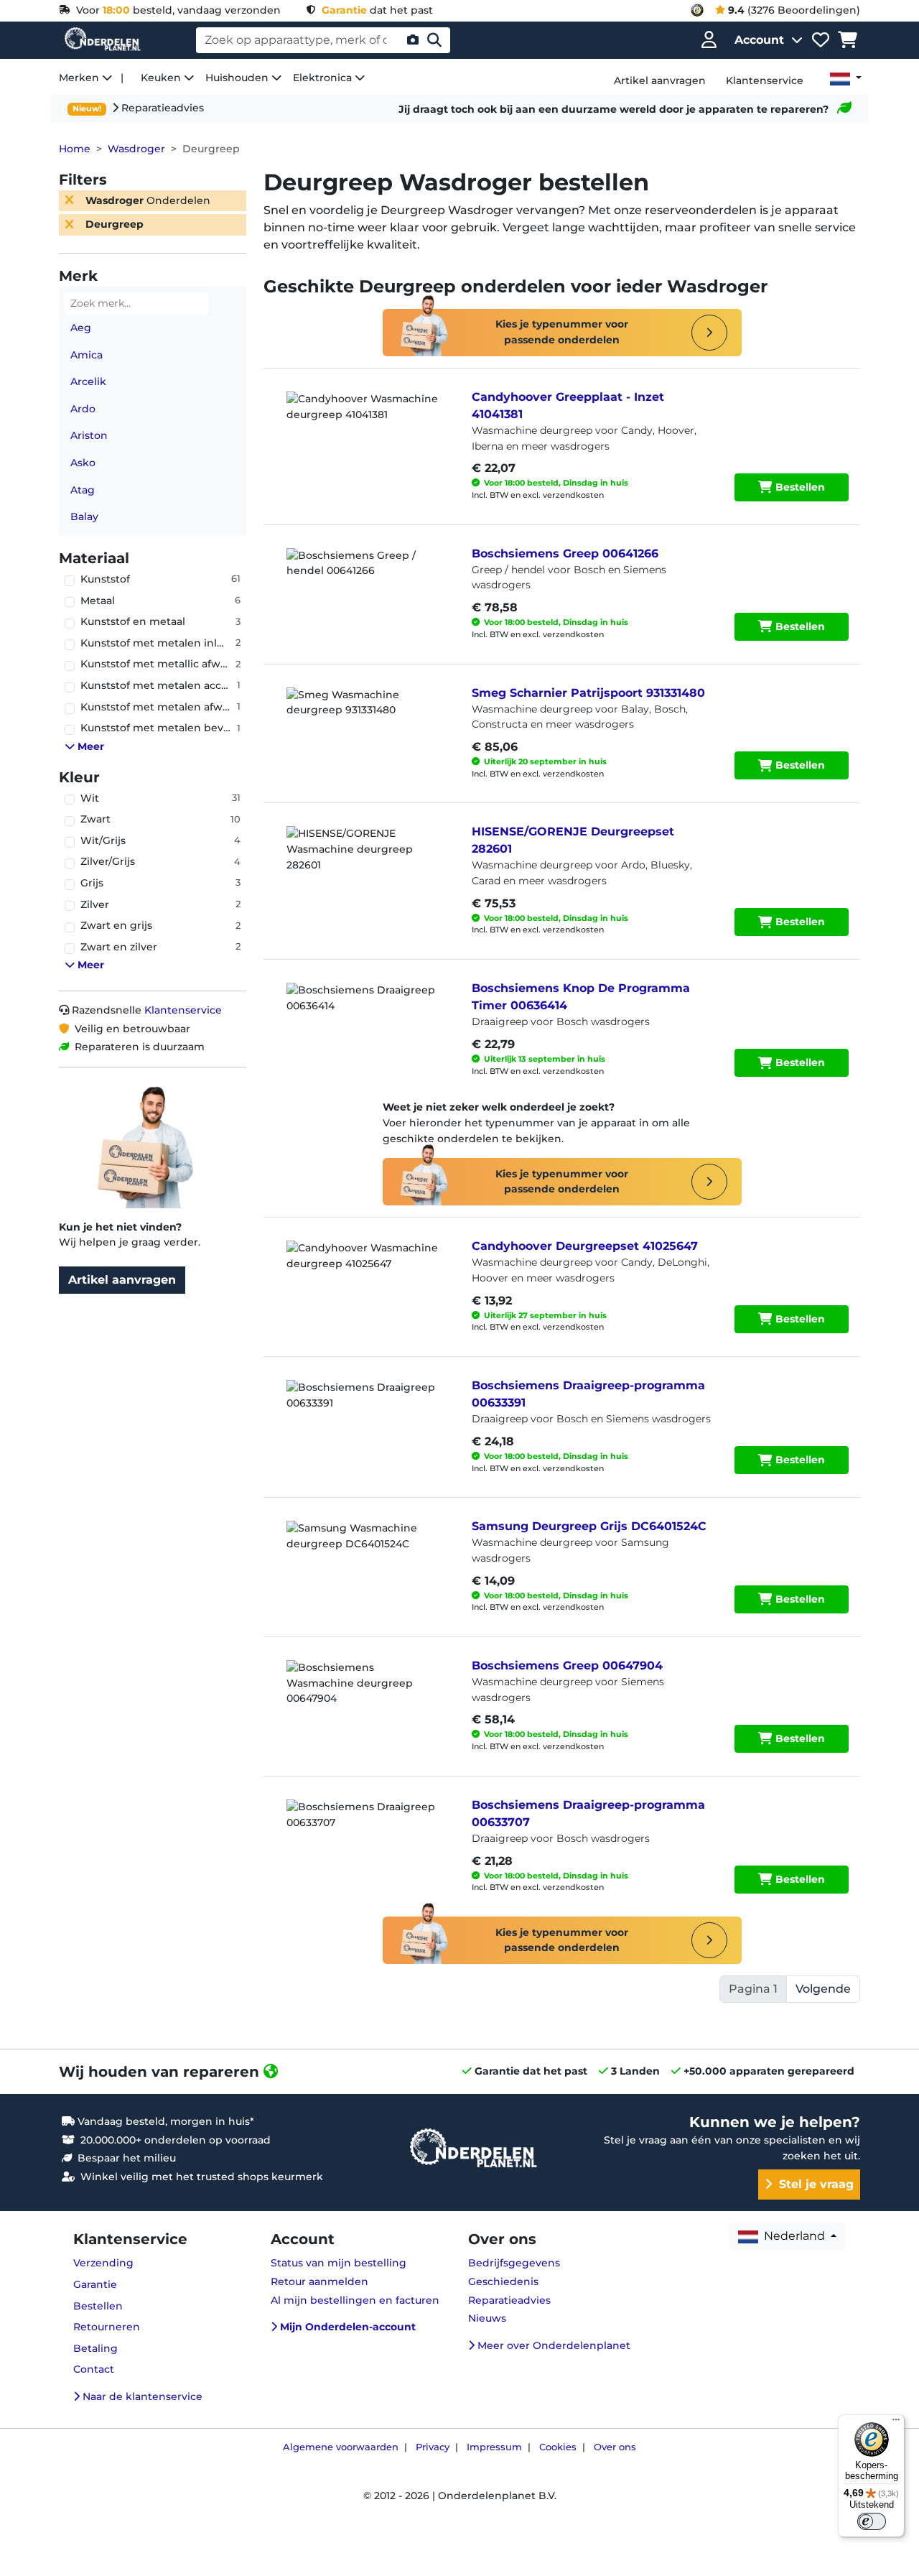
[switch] (872, 2521)
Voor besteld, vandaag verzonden (176, 10)
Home (75, 149)
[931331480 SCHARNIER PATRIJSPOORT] (365, 723)
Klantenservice (183, 1010)
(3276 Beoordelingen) (794, 10)
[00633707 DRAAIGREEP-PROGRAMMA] (365, 1835)
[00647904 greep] (365, 1696)
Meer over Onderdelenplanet (552, 2345)
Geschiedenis (503, 2281)
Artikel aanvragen (122, 1280)
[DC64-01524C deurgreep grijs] (365, 1557)
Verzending (103, 2263)
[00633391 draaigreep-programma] (365, 1416)
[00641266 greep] (365, 584)
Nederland (793, 2236)
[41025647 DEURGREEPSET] (365, 1277)
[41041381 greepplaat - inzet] (365, 427)
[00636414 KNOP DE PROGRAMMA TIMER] (365, 1019)
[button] (158, 747)
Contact (94, 2369)
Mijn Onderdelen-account (346, 2327)
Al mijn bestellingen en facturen (355, 2300)
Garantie (95, 2284)
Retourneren (107, 2327)
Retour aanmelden (319, 2281)
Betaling (95, 2348)
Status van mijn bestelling (339, 2263)
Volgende (823, 1989)
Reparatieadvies (161, 108)
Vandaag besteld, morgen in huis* (164, 2121)
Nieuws (487, 2318)
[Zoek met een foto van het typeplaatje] (413, 40)
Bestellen (799, 487)
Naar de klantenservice (141, 2396)
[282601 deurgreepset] (365, 862)
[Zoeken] (434, 40)
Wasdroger (136, 149)
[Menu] (896, 2423)
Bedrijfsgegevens (514, 2263)
